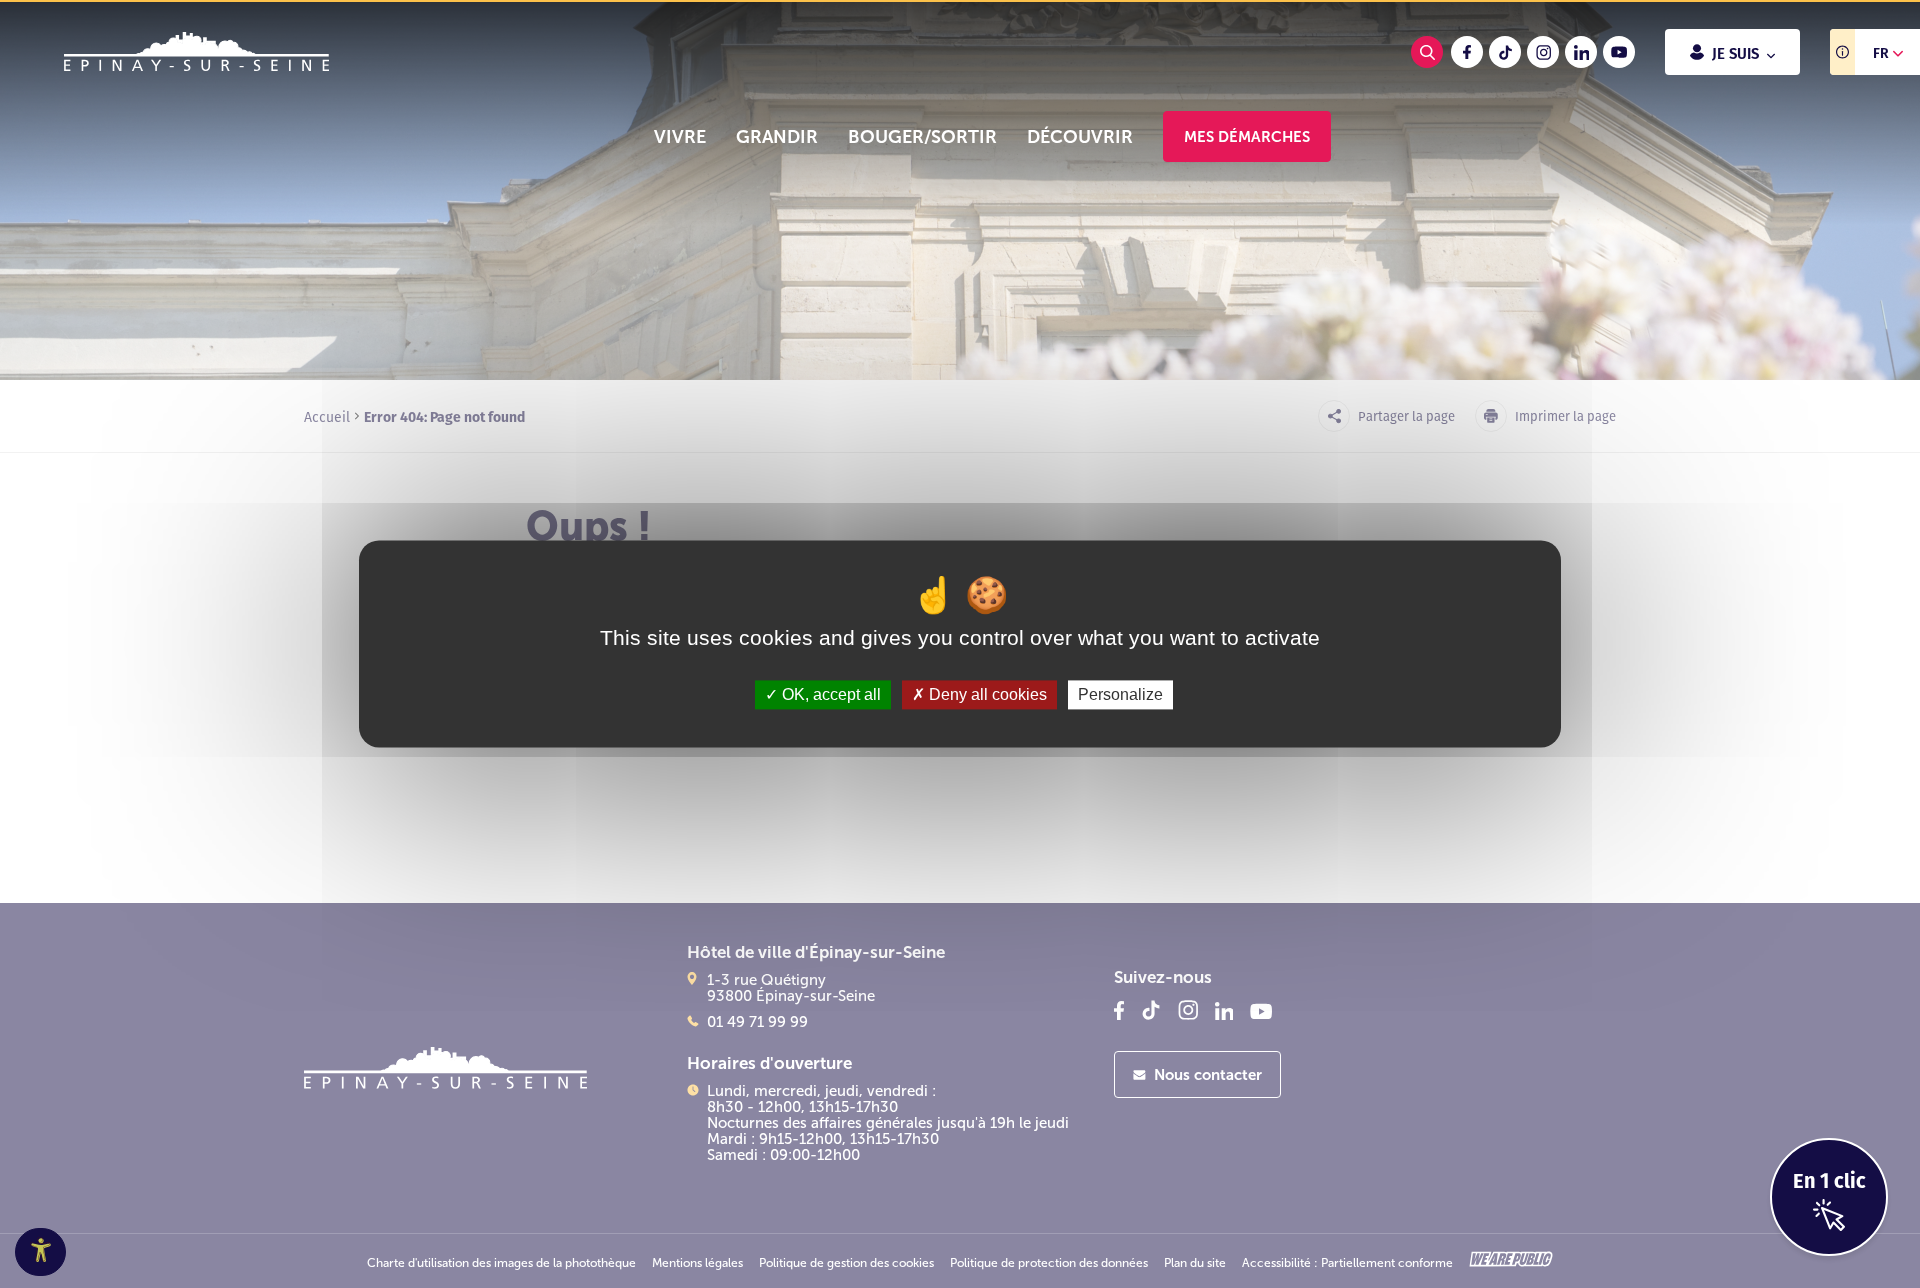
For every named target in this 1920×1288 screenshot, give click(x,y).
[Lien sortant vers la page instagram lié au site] (1543, 52)
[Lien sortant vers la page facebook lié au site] (1467, 52)
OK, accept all (829, 694)
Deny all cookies (986, 694)
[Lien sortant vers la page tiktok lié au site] (1505, 52)
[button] (680, 137)
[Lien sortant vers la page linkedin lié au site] (1581, 52)
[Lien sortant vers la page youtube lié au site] (1619, 52)
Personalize (1120, 694)
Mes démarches (1247, 136)
